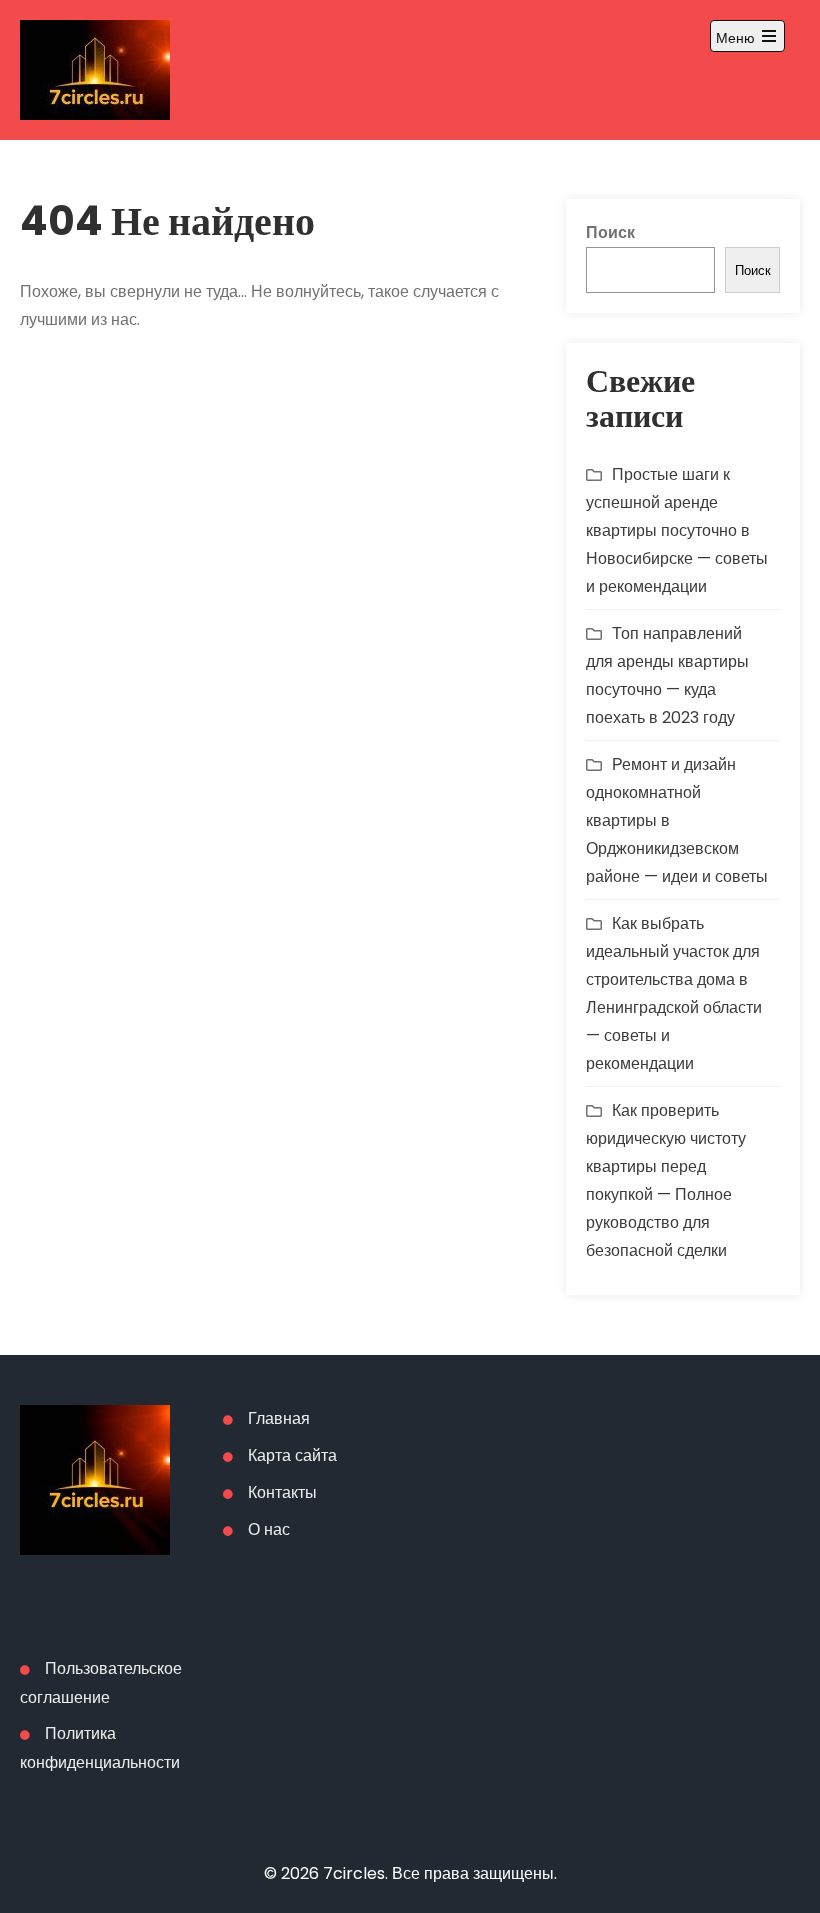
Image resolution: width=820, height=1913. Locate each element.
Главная (279, 1418)
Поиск (610, 232)
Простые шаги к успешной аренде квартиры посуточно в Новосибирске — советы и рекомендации (677, 530)
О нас (269, 1529)
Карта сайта (292, 1455)
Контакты (282, 1492)
